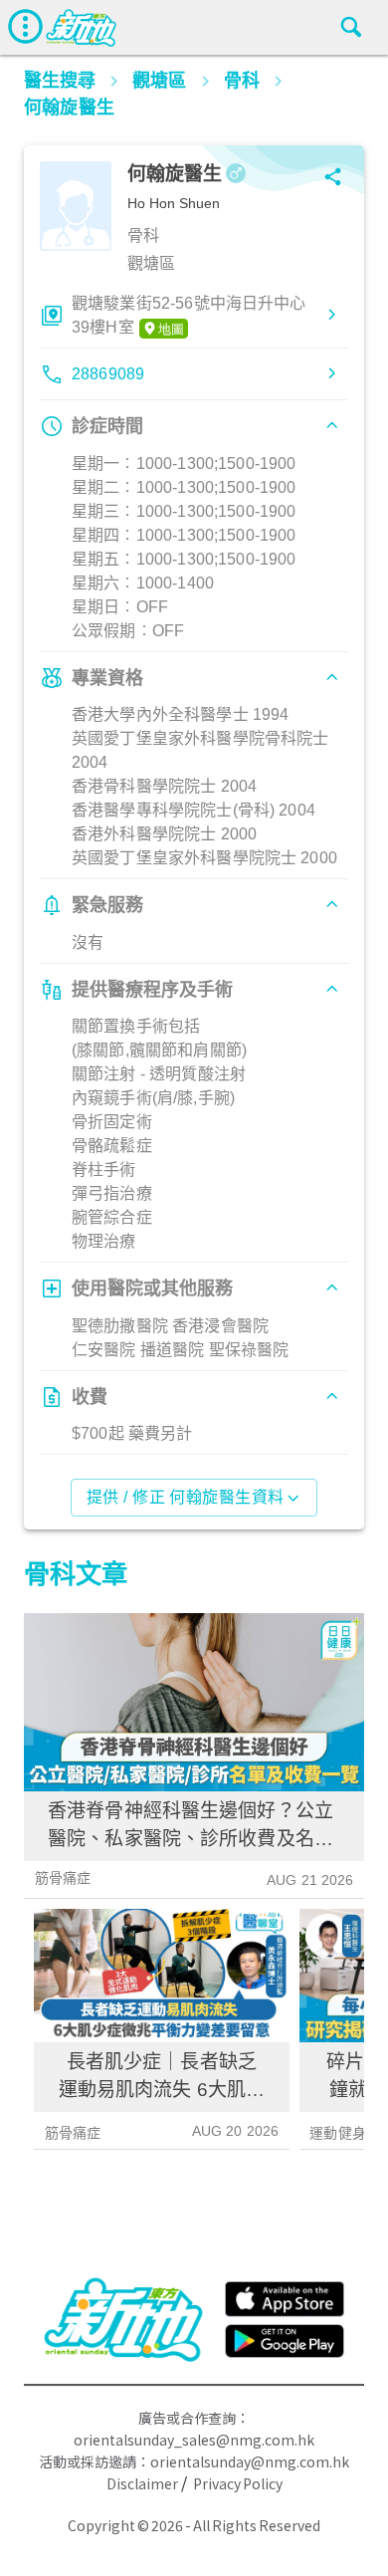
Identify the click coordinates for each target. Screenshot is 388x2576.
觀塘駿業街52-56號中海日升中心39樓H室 (189, 315)
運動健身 (338, 2133)
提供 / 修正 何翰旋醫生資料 (186, 1497)
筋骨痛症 (63, 1878)
